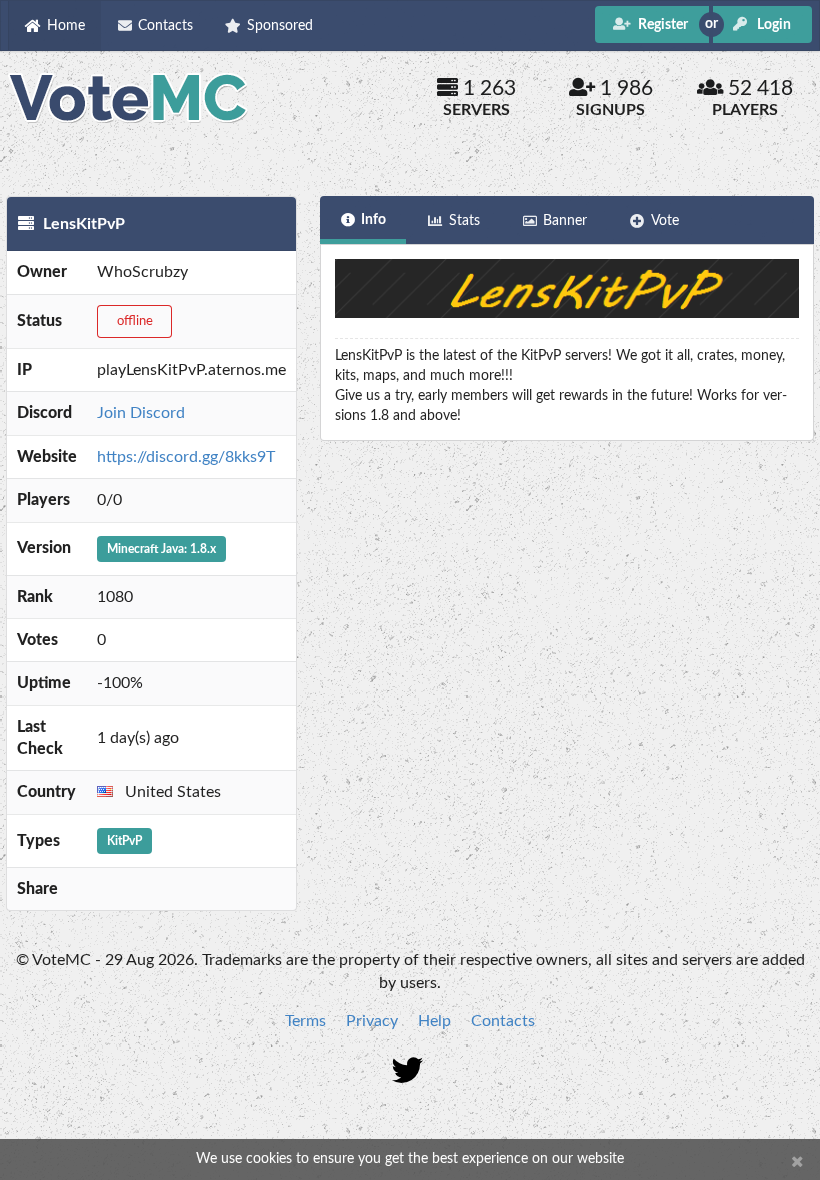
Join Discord (141, 413)
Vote (665, 221)
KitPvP (124, 841)
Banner (565, 221)
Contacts (503, 1021)
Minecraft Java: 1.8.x (161, 549)
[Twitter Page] (410, 1073)
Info (373, 220)
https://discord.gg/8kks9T (186, 457)
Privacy (372, 1021)
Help (434, 1021)
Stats (464, 221)
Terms (305, 1021)
